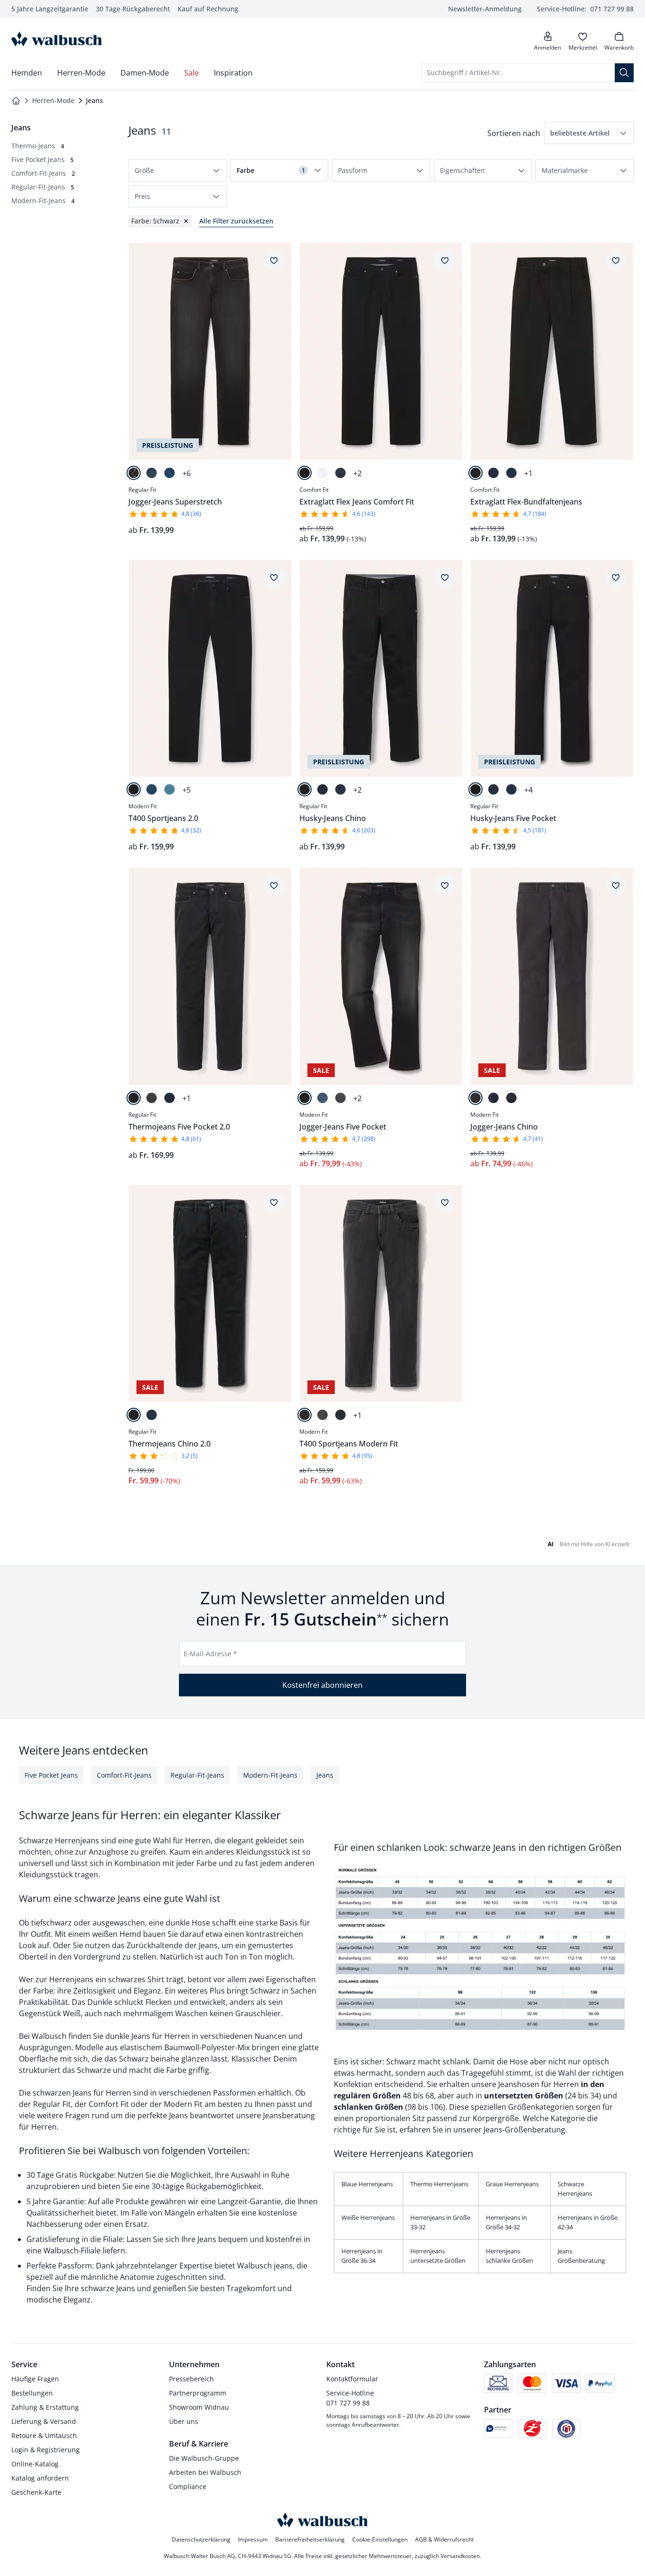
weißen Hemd (118, 1934)
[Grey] (152, 1098)
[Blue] (170, 473)
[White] (322, 473)
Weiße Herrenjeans (368, 2217)
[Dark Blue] (152, 473)
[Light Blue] (170, 789)
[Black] (134, 473)
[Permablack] (305, 473)
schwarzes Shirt (136, 1979)
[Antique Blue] (340, 789)
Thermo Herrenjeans (439, 2184)
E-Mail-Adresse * (210, 1654)
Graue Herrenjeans (512, 2184)
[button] (589, 133)
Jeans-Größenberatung (524, 2130)
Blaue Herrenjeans (367, 2184)
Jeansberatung (289, 2115)
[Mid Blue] (511, 473)
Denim (285, 2059)
